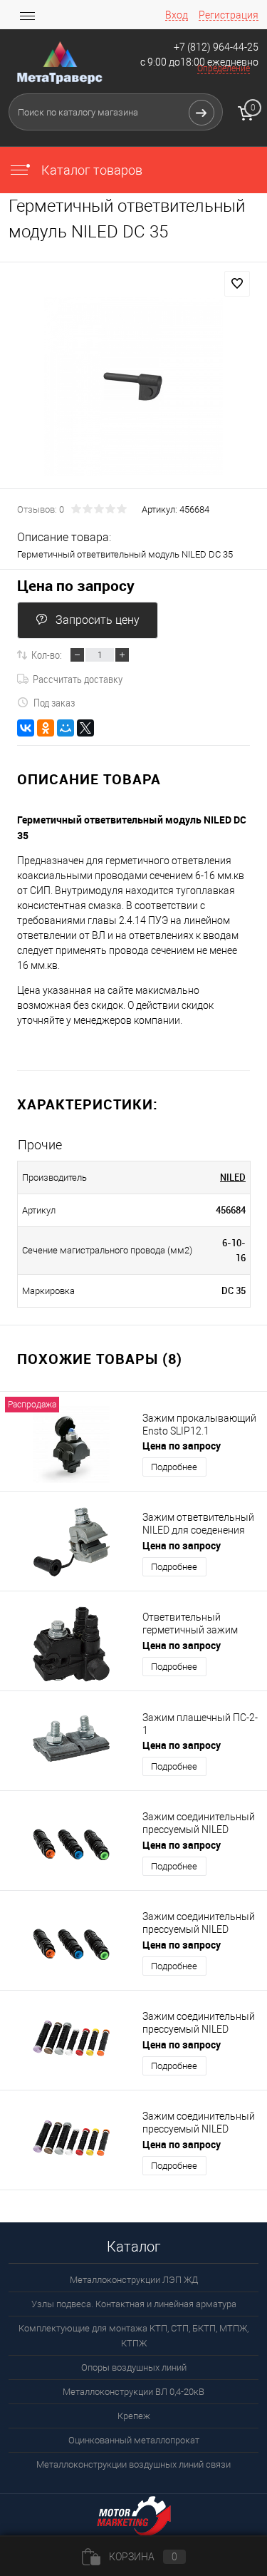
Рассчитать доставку (78, 679)
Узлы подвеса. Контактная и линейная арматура (134, 2304)
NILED (233, 1177)
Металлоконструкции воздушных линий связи (133, 2464)
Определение (224, 68)
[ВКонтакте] (26, 728)
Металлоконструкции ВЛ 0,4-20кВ (133, 2392)
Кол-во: (47, 655)
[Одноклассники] (46, 728)
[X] (85, 728)
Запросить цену (98, 620)
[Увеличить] (133, 386)
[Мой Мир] (66, 728)
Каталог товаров (90, 170)
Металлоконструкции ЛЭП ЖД (134, 2280)
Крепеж (134, 2416)
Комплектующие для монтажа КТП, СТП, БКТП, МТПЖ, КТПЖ (133, 2336)
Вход (177, 15)
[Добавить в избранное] (237, 284)
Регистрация (229, 15)
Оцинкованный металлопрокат (134, 2440)
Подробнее (174, 1467)
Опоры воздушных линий (134, 2367)
